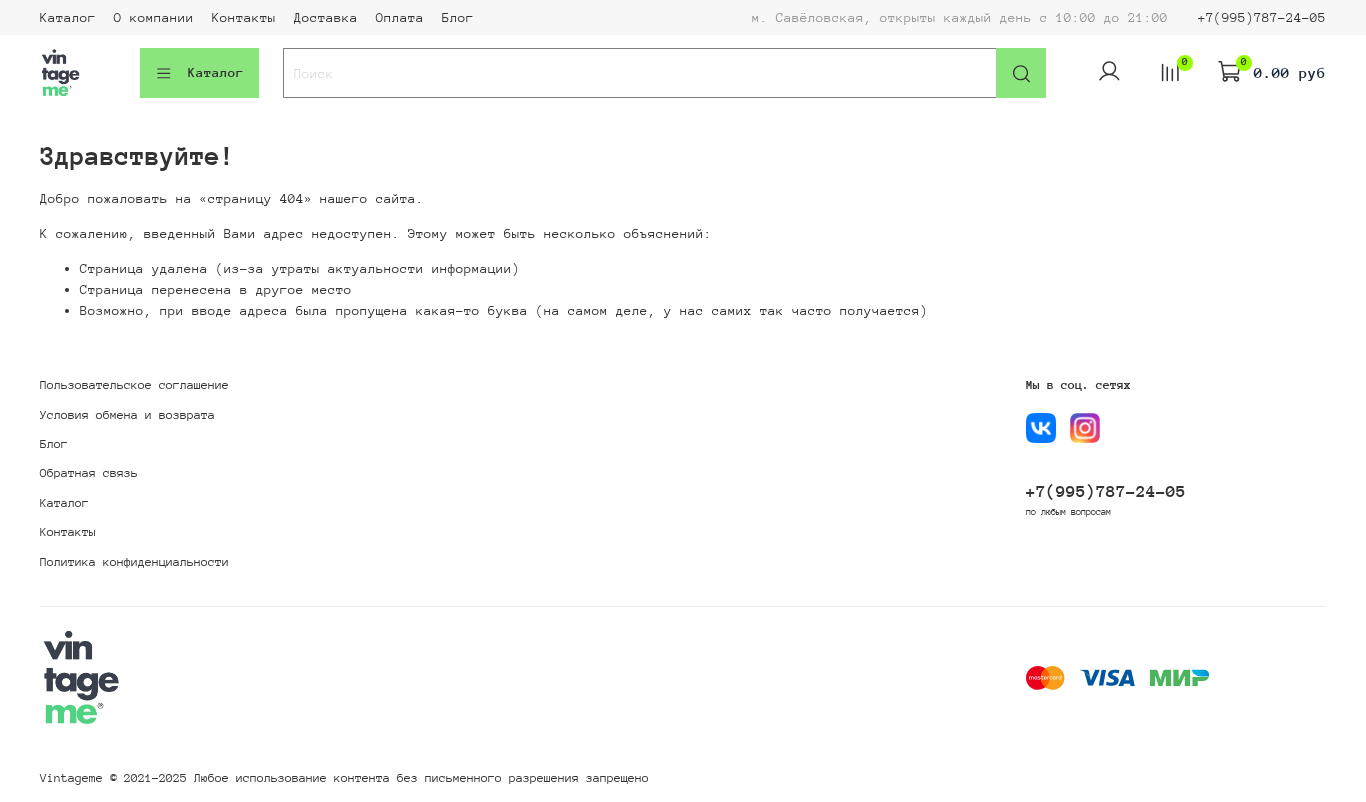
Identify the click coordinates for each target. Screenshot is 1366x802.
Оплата (400, 17)
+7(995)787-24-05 (1262, 17)
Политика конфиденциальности (134, 562)
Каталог (68, 17)
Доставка (326, 17)
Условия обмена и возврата (127, 415)
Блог (458, 17)
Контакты (244, 17)
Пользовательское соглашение (134, 385)
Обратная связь (89, 473)
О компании (154, 17)
